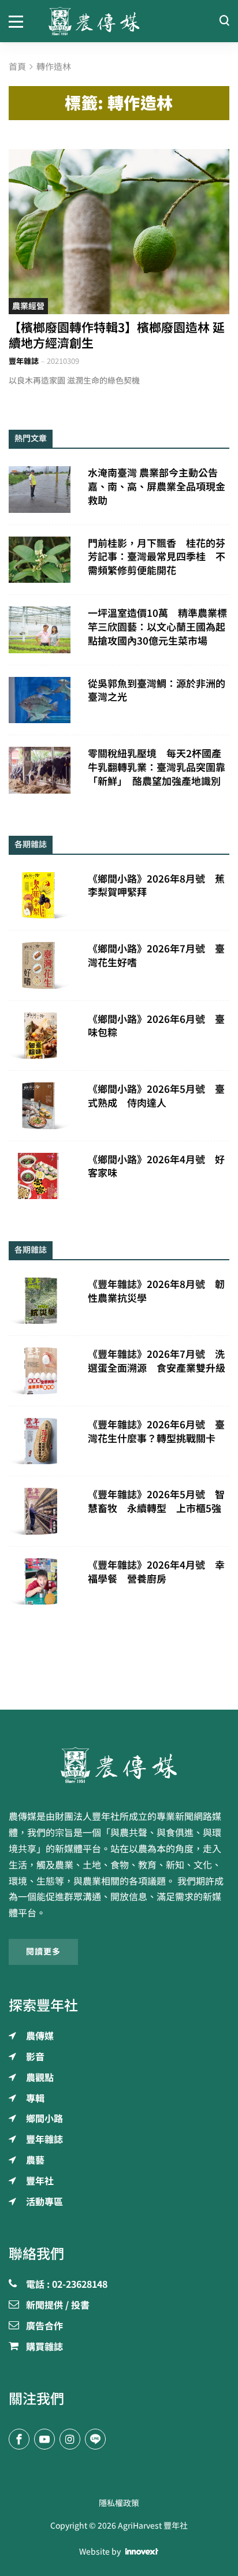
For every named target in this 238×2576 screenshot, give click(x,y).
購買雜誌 (44, 2347)
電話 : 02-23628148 (67, 2285)
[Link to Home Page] (119, 21)
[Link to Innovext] (142, 2552)
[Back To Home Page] (119, 1765)
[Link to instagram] (70, 2439)
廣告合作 (44, 2326)
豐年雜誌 (24, 361)
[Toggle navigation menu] (20, 21)
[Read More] (119, 232)
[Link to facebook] (19, 2439)
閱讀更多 (43, 1952)
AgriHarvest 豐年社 (153, 2526)
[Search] (224, 21)
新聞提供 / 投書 (58, 2306)
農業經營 (28, 306)
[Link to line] (95, 2439)
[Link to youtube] (44, 2439)
